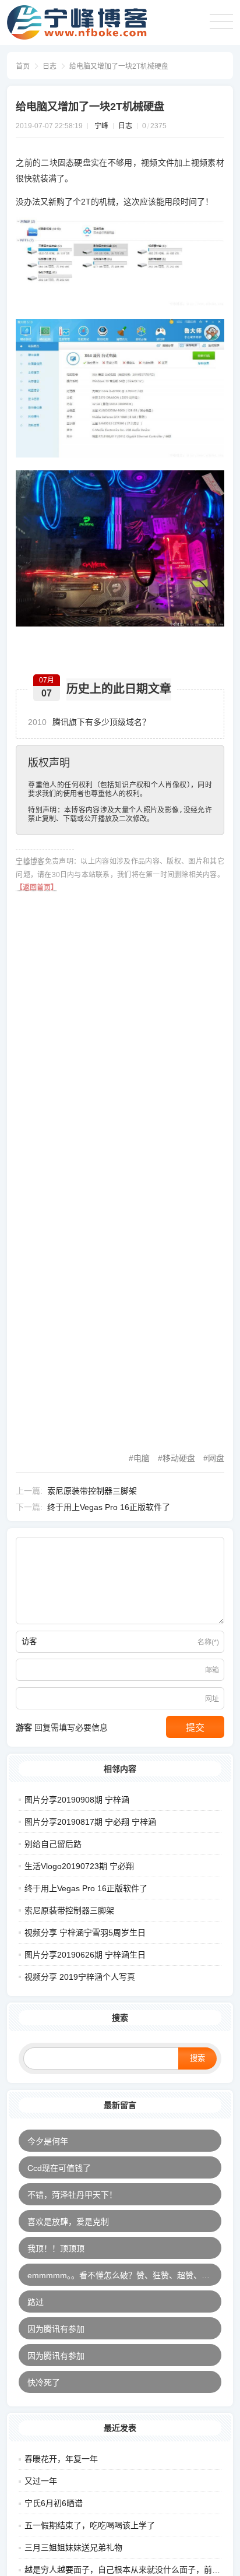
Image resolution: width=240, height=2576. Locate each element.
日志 (50, 66)
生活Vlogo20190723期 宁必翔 (79, 1866)
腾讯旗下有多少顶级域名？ (89, 722)
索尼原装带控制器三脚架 (92, 1491)
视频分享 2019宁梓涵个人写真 (80, 1977)
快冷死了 (44, 2383)
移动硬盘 (179, 1458)
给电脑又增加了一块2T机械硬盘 (119, 66)
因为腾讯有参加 (56, 2329)
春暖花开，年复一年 (61, 2459)
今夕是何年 (48, 2141)
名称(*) (208, 1642)
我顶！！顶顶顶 (56, 2248)
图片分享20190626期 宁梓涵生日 (85, 1955)
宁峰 (101, 126)
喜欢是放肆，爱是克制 (68, 2222)
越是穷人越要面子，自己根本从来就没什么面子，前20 (123, 2570)
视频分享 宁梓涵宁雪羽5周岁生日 (85, 1933)
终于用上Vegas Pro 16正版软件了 (109, 1507)
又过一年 (41, 2481)
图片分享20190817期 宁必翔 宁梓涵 (90, 1822)
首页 (23, 66)
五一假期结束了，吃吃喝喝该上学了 (90, 2525)
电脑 (142, 1458)
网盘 (216, 1458)
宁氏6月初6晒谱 (54, 2503)
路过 (36, 2302)
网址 (212, 1699)
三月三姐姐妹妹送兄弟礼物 (73, 2547)
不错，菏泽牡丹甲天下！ (72, 2195)
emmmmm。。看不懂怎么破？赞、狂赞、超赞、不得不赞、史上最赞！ (124, 2275)
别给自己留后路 (53, 1844)
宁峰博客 (30, 861)
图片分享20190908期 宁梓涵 (77, 1800)
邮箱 (212, 1670)
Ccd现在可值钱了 (59, 2168)
